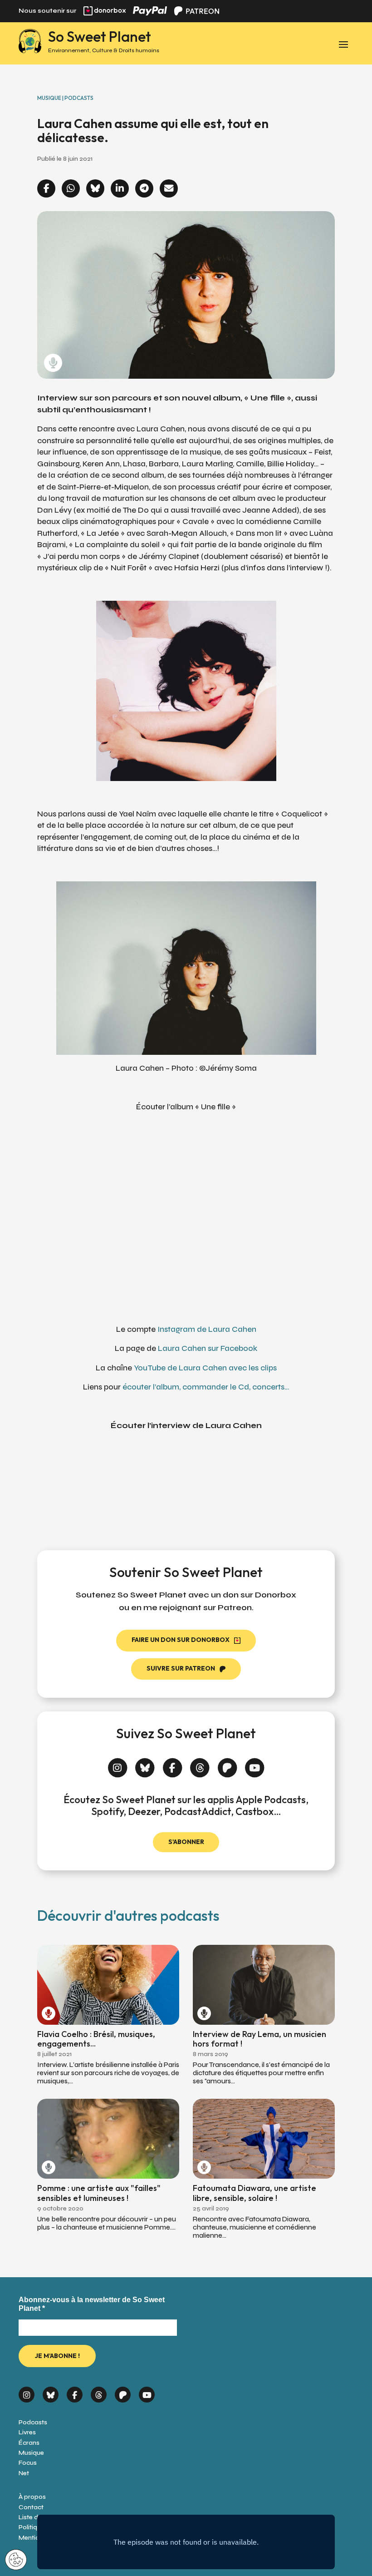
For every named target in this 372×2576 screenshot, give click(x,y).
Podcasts (33, 2422)
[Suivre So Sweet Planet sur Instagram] (118, 1763)
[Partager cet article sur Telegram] (144, 189)
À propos (32, 2497)
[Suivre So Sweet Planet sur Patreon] (228, 1763)
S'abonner (186, 1842)
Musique (31, 2453)
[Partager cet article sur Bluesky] (95, 189)
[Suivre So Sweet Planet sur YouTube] (255, 1763)
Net (24, 2473)
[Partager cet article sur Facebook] (46, 189)
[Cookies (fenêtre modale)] (16, 2560)
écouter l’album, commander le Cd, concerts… (206, 1387)
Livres (27, 2432)
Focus (28, 2463)
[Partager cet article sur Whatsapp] (71, 189)
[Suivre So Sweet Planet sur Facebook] (173, 1763)
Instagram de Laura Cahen (207, 1329)
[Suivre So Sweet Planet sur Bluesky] (145, 1763)
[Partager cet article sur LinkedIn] (120, 189)
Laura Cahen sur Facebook (208, 1348)
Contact (31, 2507)
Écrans (29, 2443)
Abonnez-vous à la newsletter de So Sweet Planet (92, 2304)
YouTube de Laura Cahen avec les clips (205, 1368)
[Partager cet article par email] (169, 189)
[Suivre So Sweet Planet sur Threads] (200, 1763)
